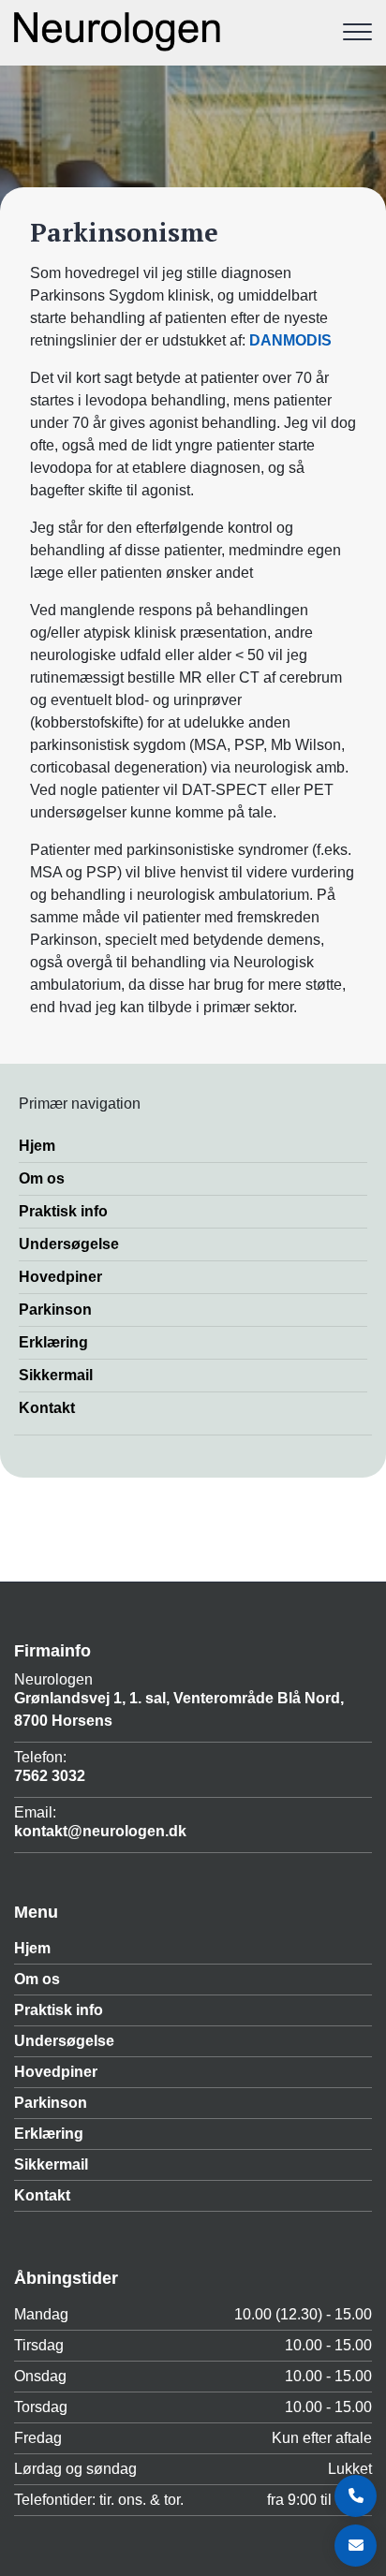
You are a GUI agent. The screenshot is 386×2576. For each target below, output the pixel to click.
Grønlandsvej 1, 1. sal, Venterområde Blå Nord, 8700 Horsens (179, 1709)
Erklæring (53, 1342)
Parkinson (55, 1310)
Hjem (37, 1146)
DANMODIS (290, 340)
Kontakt (47, 1408)
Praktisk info (63, 1211)
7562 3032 (50, 1776)
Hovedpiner (60, 1277)
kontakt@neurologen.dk (100, 1831)
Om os (42, 1178)
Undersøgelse (69, 1244)
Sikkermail (56, 1375)
